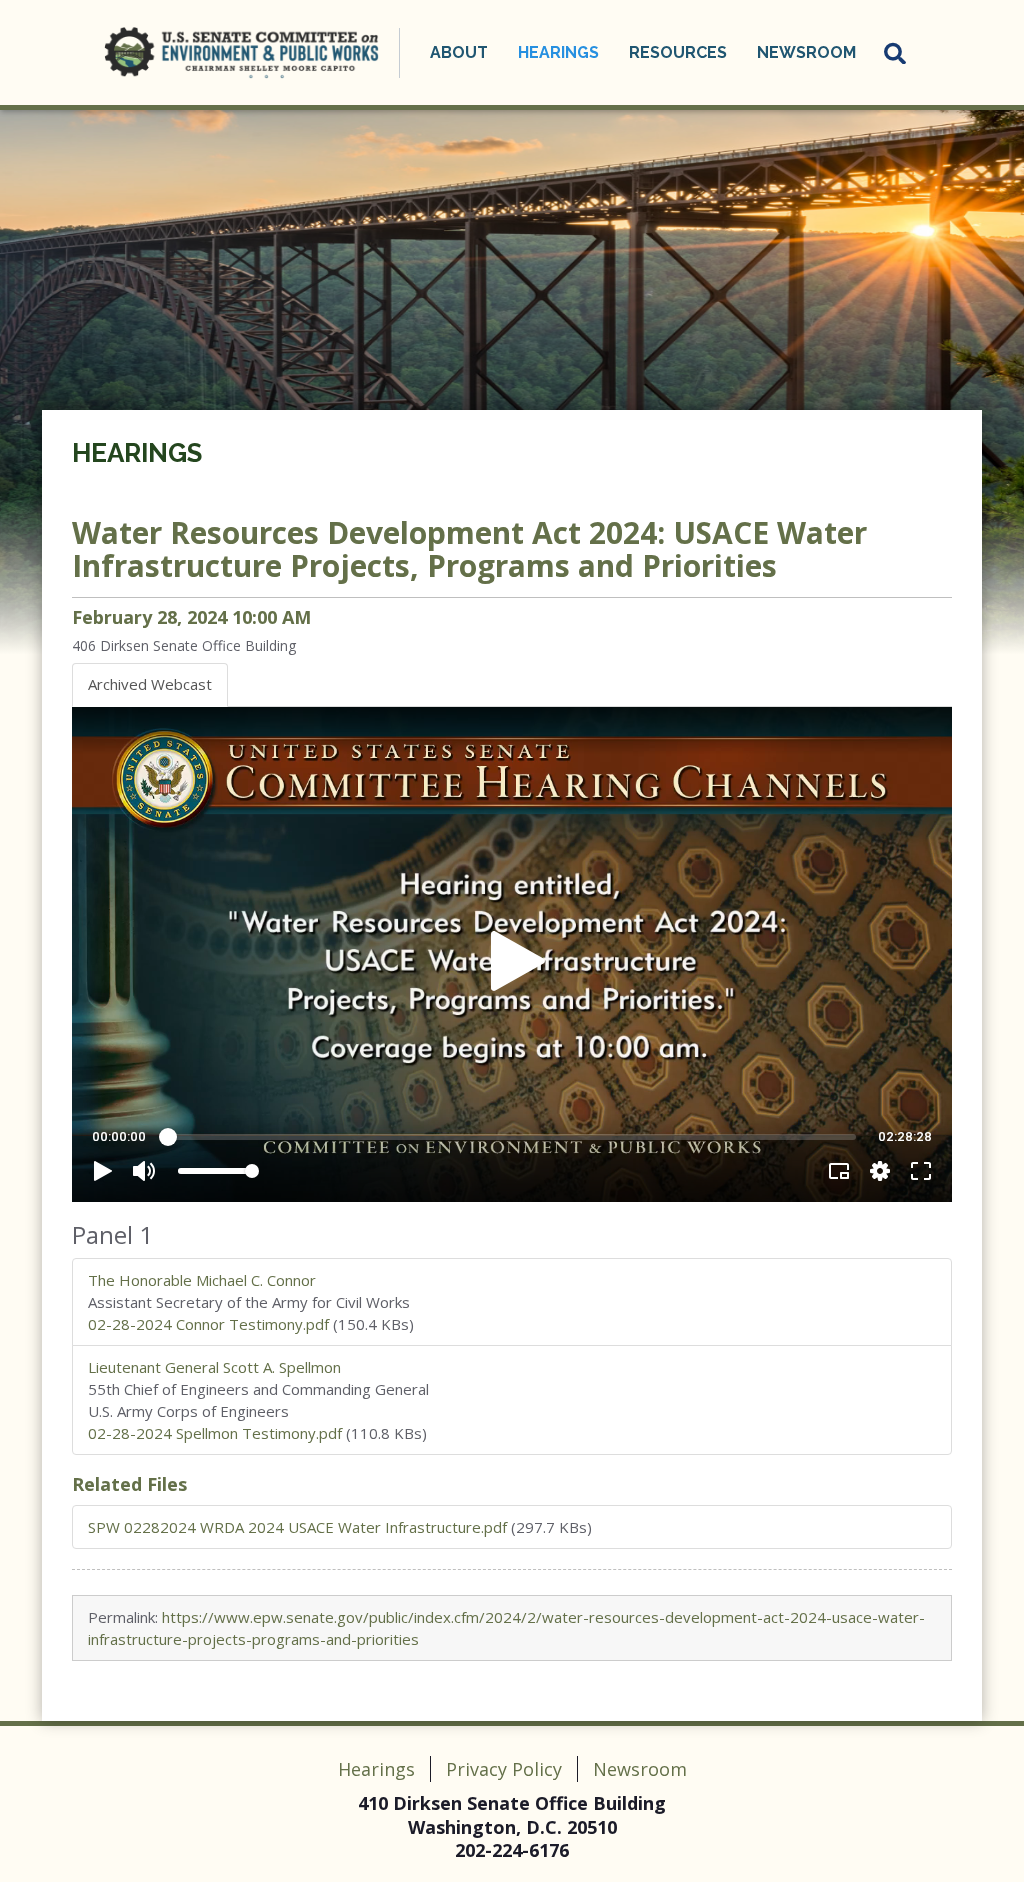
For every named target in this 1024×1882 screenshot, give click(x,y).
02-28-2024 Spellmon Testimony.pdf (215, 1433)
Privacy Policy (504, 1769)
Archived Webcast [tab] (150, 684)
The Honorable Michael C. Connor (202, 1280)
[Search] (896, 53)
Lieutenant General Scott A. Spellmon (214, 1367)
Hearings (137, 453)
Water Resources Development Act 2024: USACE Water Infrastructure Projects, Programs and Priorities (469, 549)
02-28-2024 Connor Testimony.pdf (208, 1324)
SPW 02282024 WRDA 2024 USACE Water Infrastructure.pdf (297, 1527)
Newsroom (640, 1769)
